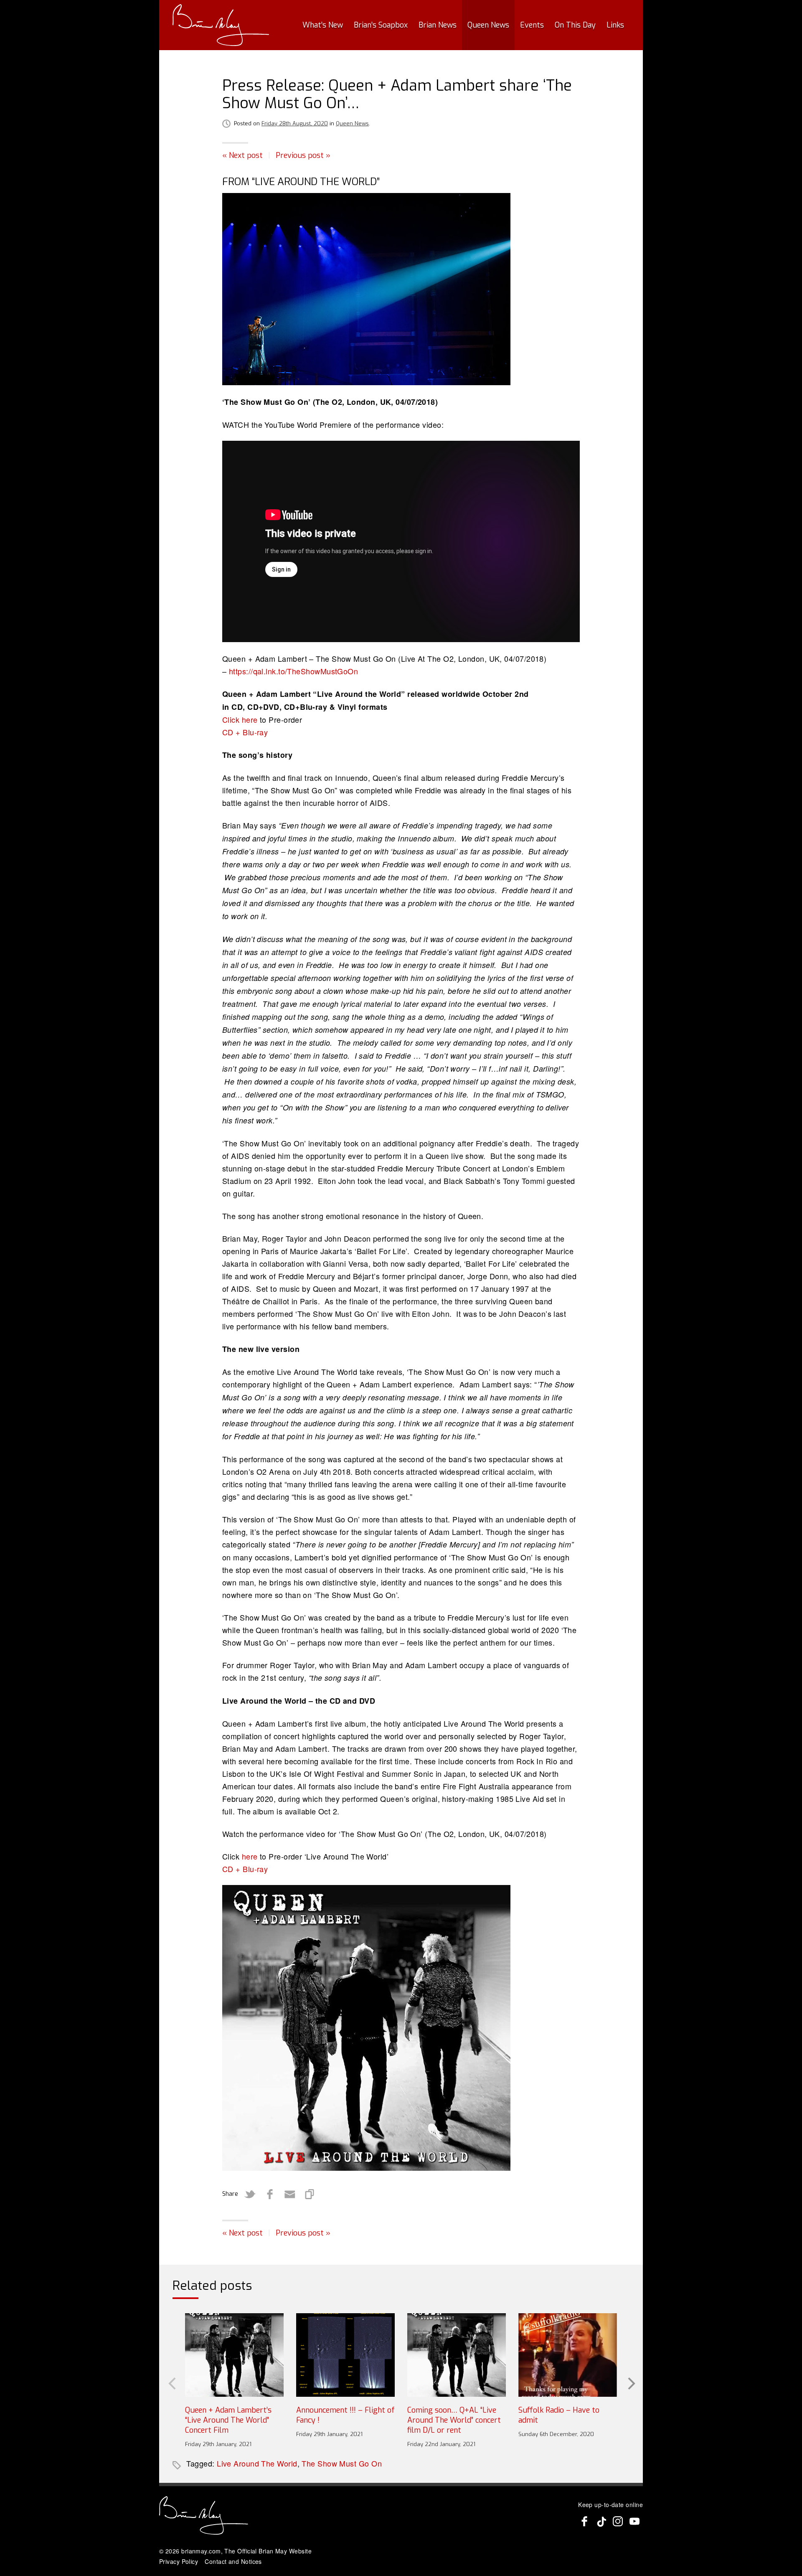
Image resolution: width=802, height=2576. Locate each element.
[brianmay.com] (221, 25)
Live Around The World (257, 2463)
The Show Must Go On (342, 2463)
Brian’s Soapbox (381, 25)
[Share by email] (290, 2194)
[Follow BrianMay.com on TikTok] (601, 2521)
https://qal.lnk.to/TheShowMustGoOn (293, 671)
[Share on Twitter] (250, 2194)
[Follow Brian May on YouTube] (634, 2521)
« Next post (242, 155)
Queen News (488, 25)
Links (615, 25)
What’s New (323, 25)
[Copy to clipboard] (310, 2194)
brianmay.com (201, 2551)
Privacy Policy (179, 2561)
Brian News (438, 25)
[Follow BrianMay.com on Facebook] (584, 2521)
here (250, 1856)
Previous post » (303, 155)
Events (532, 25)
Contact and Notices (233, 2561)
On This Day (575, 25)
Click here (240, 719)
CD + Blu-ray (246, 732)
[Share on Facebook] (270, 2194)
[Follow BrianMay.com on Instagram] (618, 2521)
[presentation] (171, 2383)
